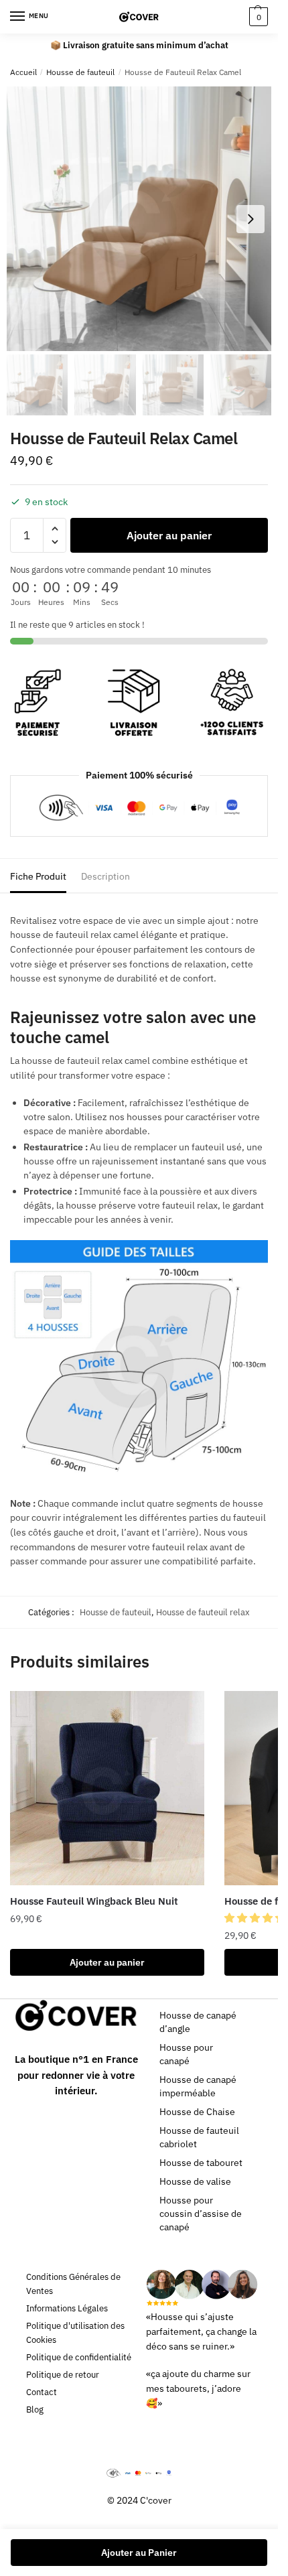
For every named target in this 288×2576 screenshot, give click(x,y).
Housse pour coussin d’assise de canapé (201, 2214)
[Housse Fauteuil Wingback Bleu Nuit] (107, 1788)
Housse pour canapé (186, 2054)
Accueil (23, 72)
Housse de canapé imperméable (198, 2086)
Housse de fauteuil (80, 72)
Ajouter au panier (169, 535)
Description (105, 876)
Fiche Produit (38, 876)
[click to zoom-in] (139, 219)
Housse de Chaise (197, 2112)
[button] (256, 1918)
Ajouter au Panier (139, 2553)
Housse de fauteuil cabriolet (199, 2137)
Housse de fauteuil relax (203, 1612)
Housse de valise (195, 2181)
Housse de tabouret (201, 2163)
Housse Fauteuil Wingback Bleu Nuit (94, 1901)
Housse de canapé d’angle (198, 2022)
